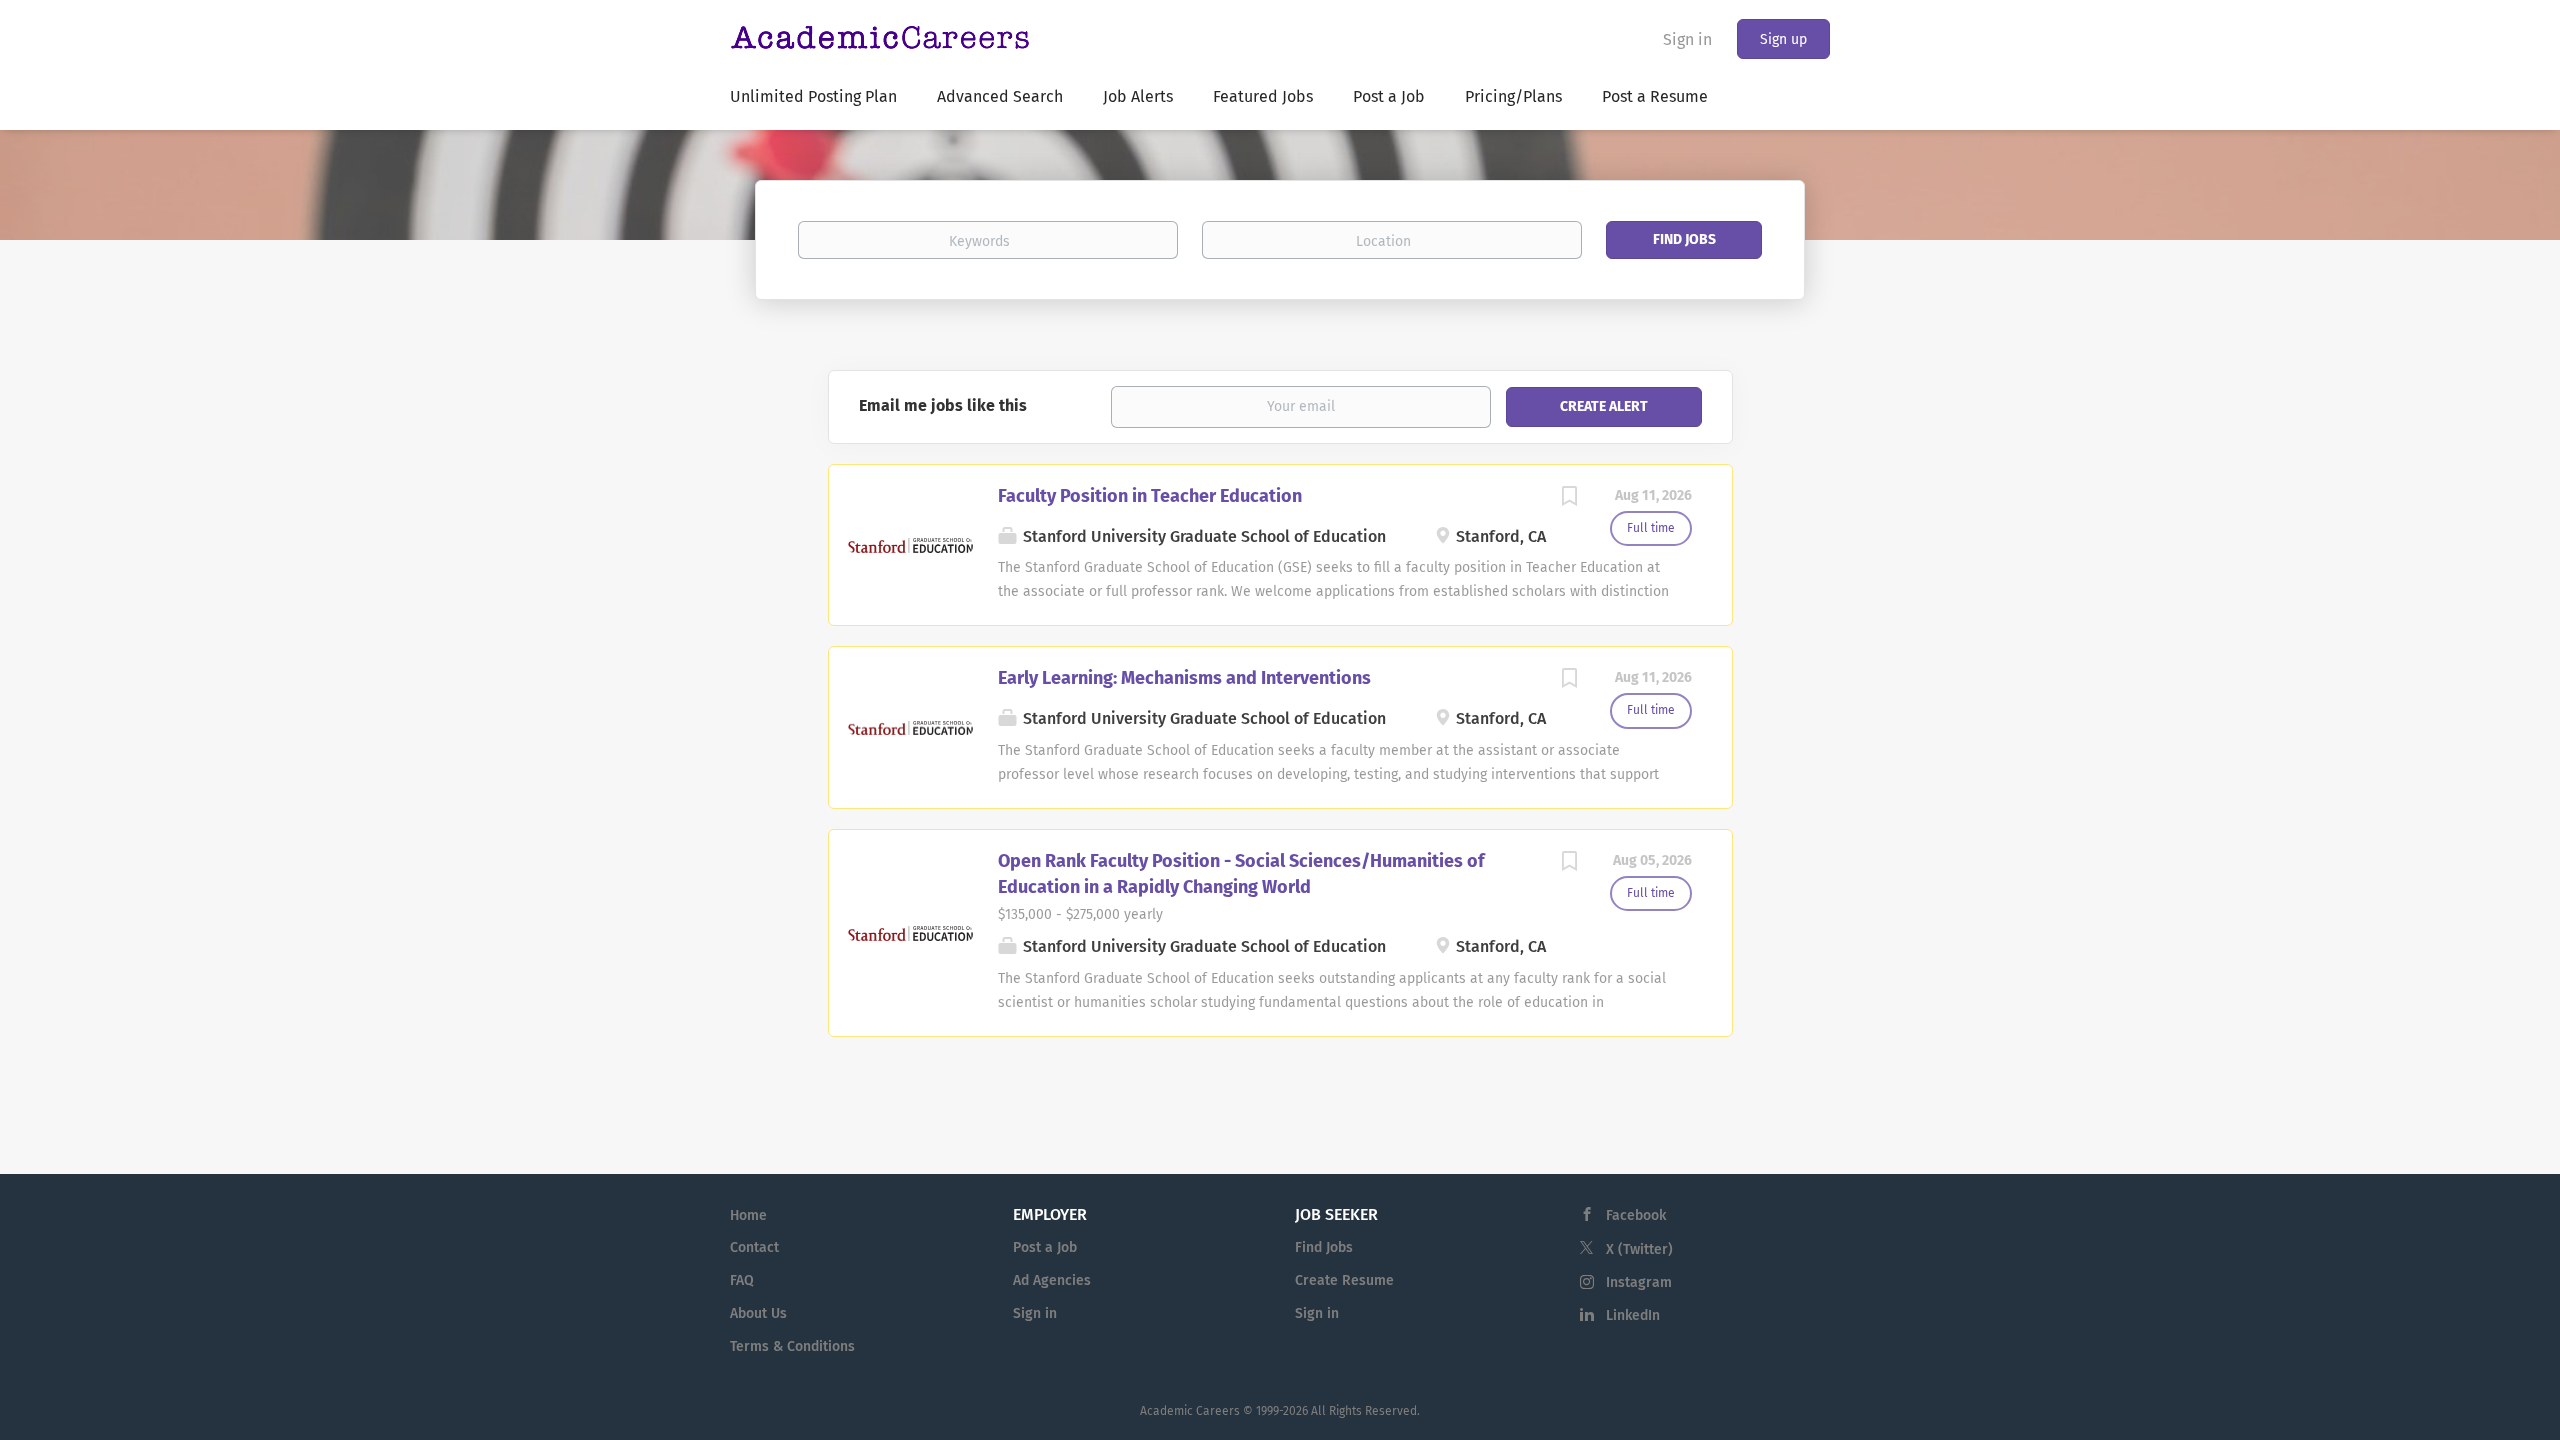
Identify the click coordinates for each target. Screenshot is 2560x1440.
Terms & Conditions (792, 1346)
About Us (758, 1313)
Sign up (1783, 39)
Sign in (1687, 39)
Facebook (1636, 1215)
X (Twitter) (1639, 1249)
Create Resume (1344, 1280)
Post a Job (1045, 1247)
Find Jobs (1684, 239)
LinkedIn (1633, 1315)
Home (748, 1215)
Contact (754, 1247)
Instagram (1639, 1282)
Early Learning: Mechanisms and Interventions (1184, 678)
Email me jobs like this (943, 405)
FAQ (742, 1280)
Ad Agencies (1052, 1280)
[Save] (1570, 499)
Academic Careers (1190, 1411)
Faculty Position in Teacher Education (1150, 496)
